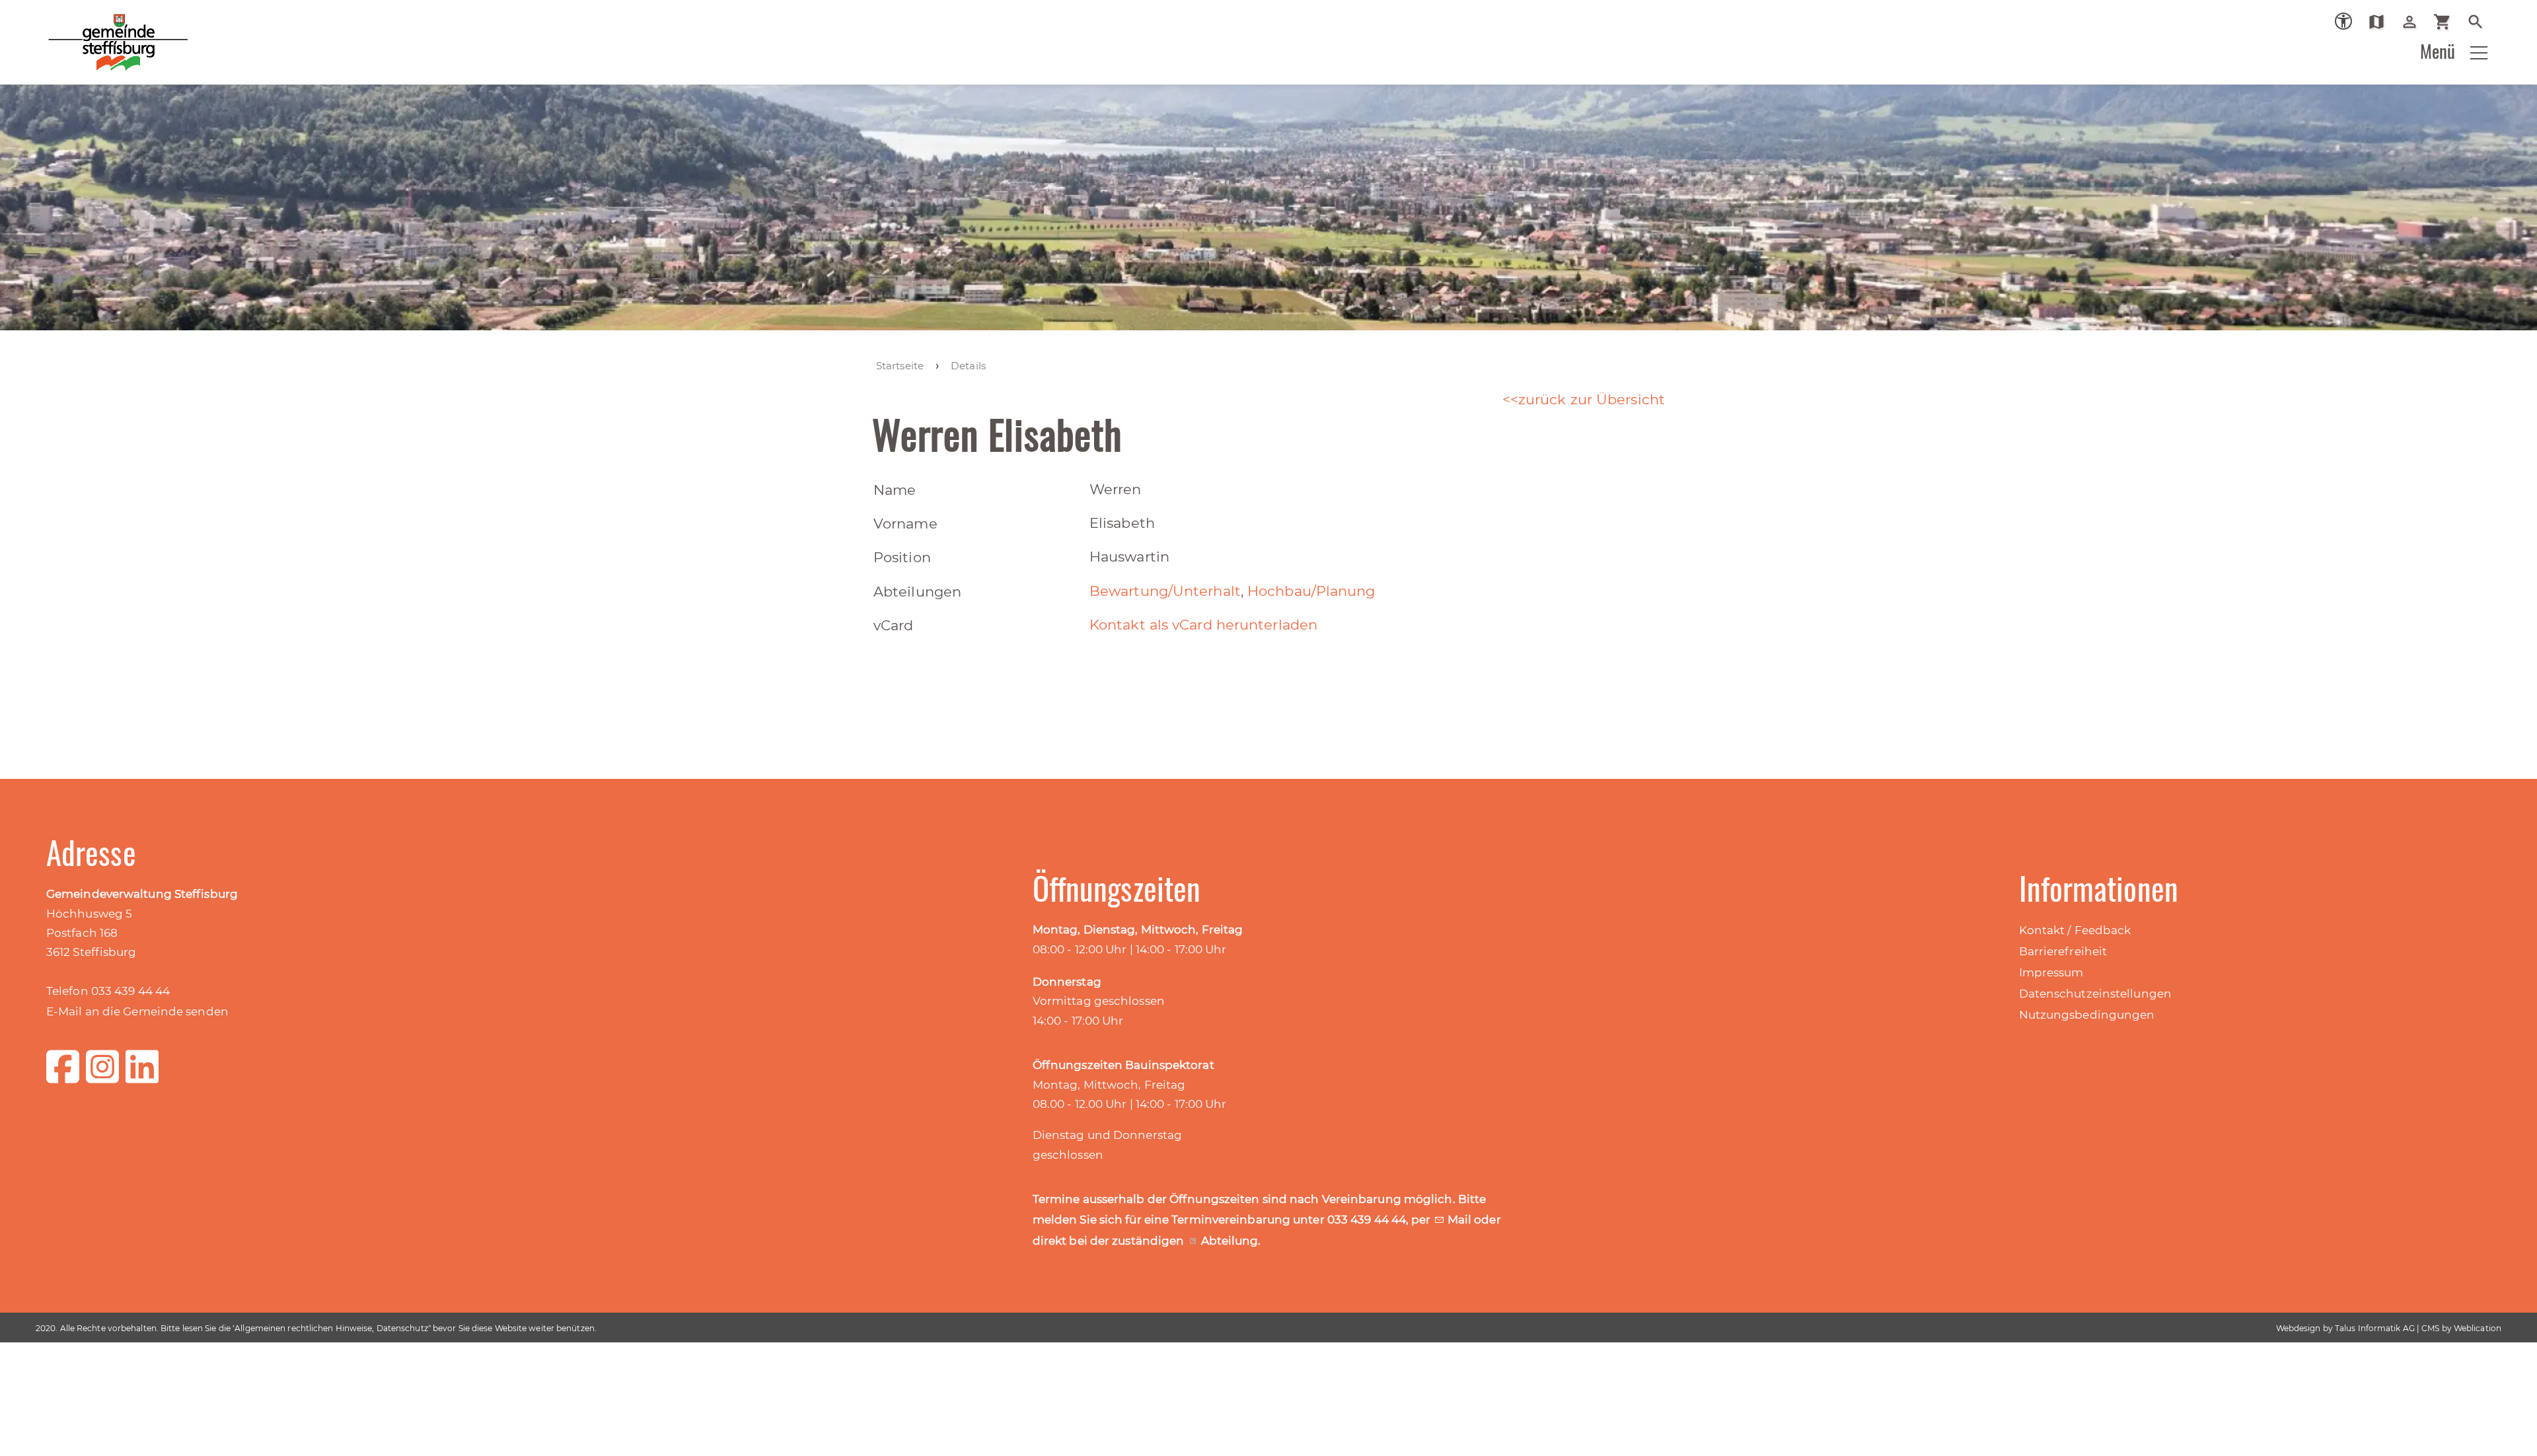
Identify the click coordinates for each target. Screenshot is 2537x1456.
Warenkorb (2447, 22)
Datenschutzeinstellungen (2095, 994)
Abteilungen (917, 592)
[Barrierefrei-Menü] (2343, 21)
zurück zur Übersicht (1592, 399)
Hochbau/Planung (1311, 591)
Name (895, 490)
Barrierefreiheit (2063, 951)
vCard (894, 625)
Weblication (2478, 1328)
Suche (2481, 22)
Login (2414, 22)
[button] (2479, 53)
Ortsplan (2381, 22)
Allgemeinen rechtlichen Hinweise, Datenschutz (331, 1328)
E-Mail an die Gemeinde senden (137, 1011)
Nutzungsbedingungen (2087, 1015)
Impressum (2051, 972)
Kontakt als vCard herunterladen (1203, 625)
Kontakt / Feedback (2075, 930)
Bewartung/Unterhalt (1165, 591)
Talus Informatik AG (2375, 1328)
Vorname (905, 524)
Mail (1461, 1219)
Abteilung (1230, 1241)
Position (902, 557)
